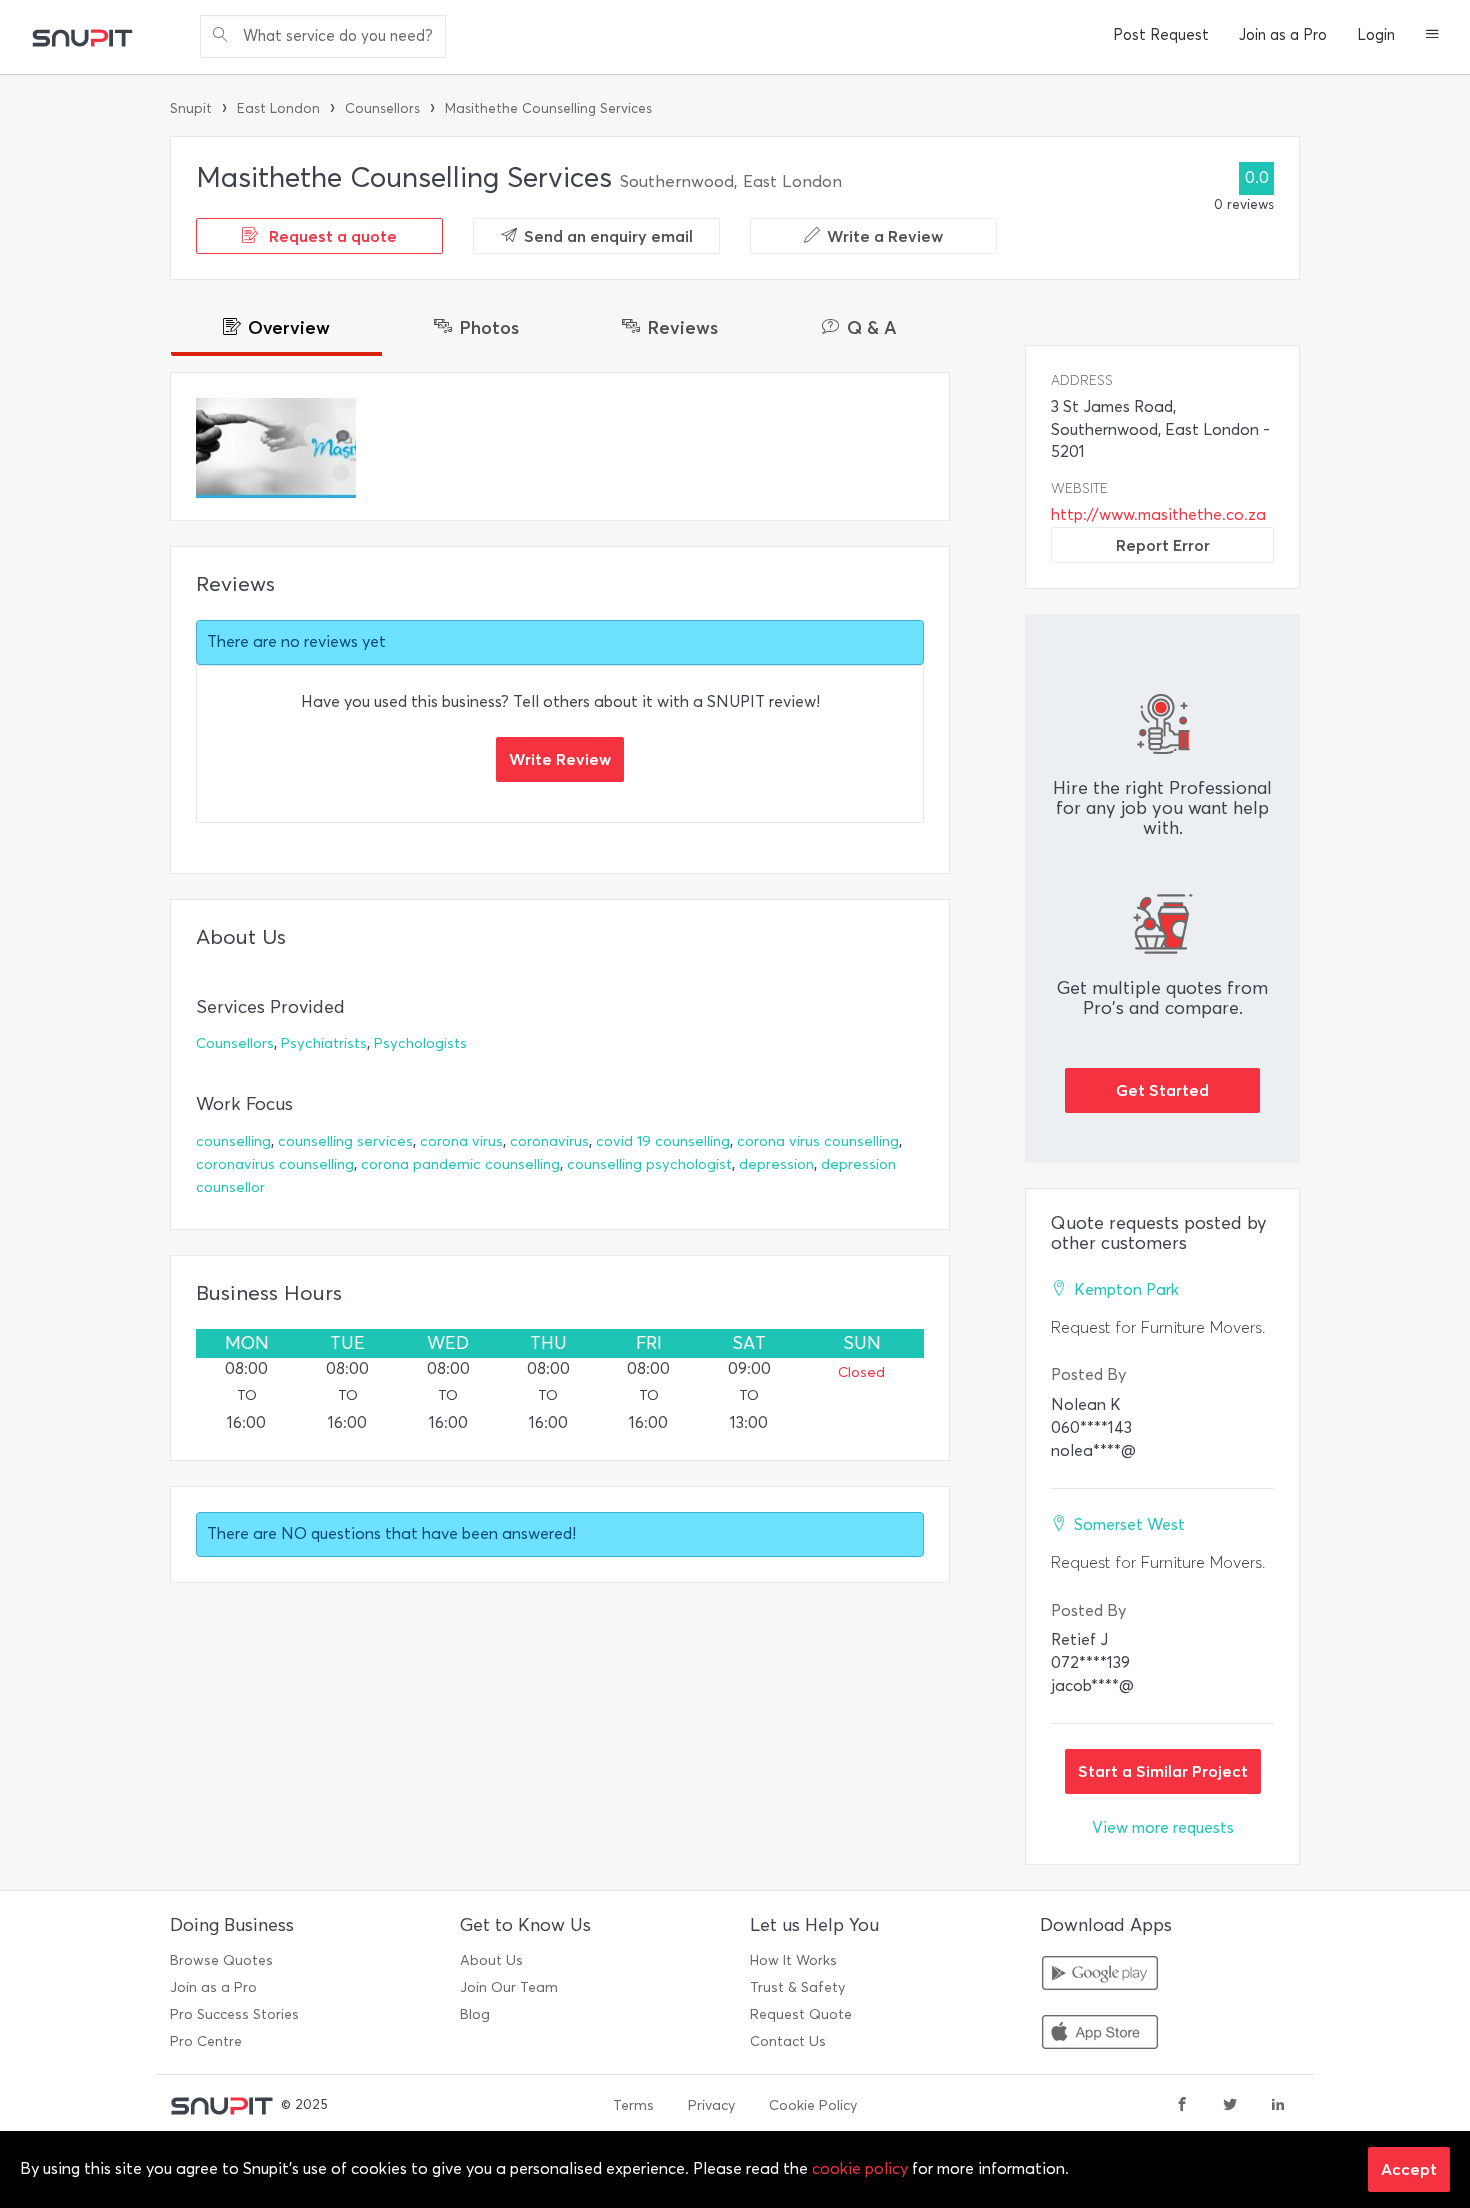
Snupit (191, 108)
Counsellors (382, 108)
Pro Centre (206, 2041)
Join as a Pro (1283, 35)
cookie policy (860, 2168)
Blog (475, 2014)
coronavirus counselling (275, 1164)
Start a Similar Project (1163, 1771)
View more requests (1163, 1827)
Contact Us (788, 2041)
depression (776, 1164)
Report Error (1163, 545)
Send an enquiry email (608, 236)
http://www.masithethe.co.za (1158, 514)
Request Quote (801, 2014)
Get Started (1162, 1090)
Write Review (560, 759)
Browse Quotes (221, 1960)
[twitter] (1230, 2106)
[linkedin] (1278, 2106)
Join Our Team (509, 1987)
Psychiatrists (324, 1043)
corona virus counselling (818, 1141)
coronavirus (549, 1141)
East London (278, 108)
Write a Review (885, 236)
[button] (1432, 36)
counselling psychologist (649, 1164)
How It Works (793, 1960)
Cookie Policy (813, 2105)
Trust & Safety (797, 1987)
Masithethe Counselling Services (548, 108)
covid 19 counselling (663, 1141)
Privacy (711, 2105)
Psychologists (420, 1043)
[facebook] (1182, 2106)
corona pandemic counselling (460, 1164)
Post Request (1161, 35)
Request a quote (331, 236)
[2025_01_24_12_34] (276, 448)
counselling (233, 1141)
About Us (491, 1960)
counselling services (345, 1141)
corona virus (461, 1141)
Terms (633, 2105)
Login (1376, 35)
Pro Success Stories (234, 2014)
